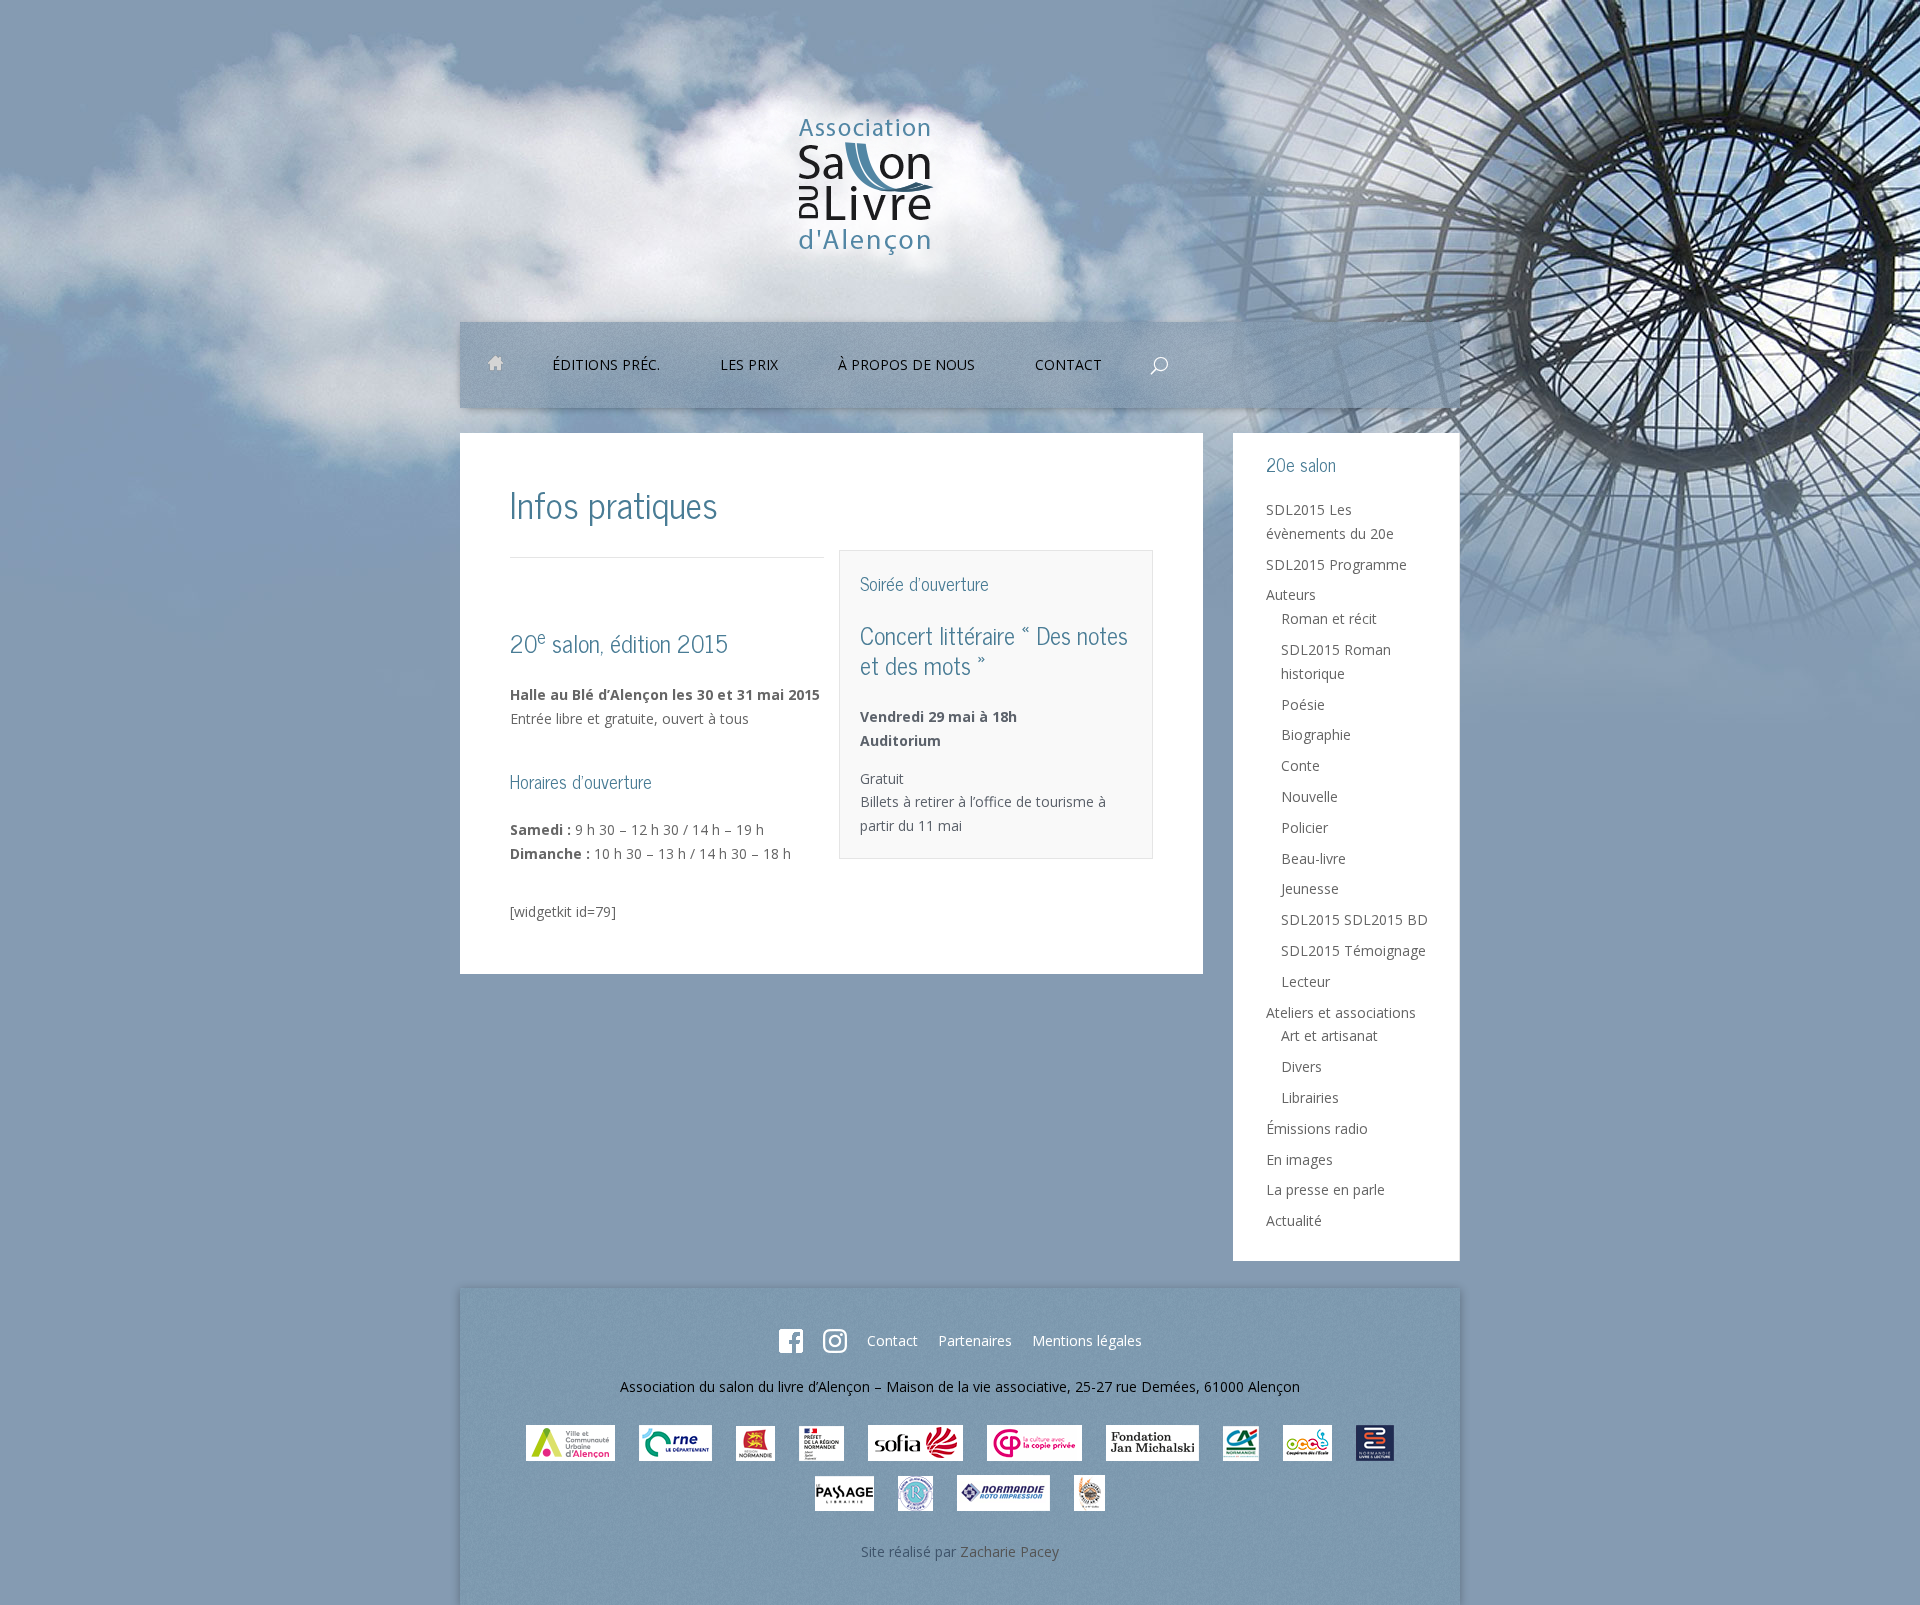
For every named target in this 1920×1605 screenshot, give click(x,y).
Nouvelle (1309, 796)
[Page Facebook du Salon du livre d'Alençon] (791, 1347)
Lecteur (1305, 981)
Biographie (1316, 734)
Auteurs (1291, 594)
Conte (1300, 765)
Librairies (1310, 1097)
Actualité (1294, 1220)
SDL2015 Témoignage (1353, 950)
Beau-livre (1313, 858)
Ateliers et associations (1341, 1012)
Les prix (749, 366)
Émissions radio (1317, 1128)
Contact (892, 1340)
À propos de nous (906, 366)
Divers (1301, 1066)
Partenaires (975, 1340)
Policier (1304, 827)
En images (1299, 1159)
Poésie (1303, 704)
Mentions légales (1087, 1340)
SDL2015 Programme (1336, 564)
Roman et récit (1329, 618)
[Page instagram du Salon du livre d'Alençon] (835, 1347)
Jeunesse (1310, 888)
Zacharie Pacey (1009, 1551)
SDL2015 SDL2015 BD (1354, 919)
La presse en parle (1325, 1189)
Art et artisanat (1329, 1035)
